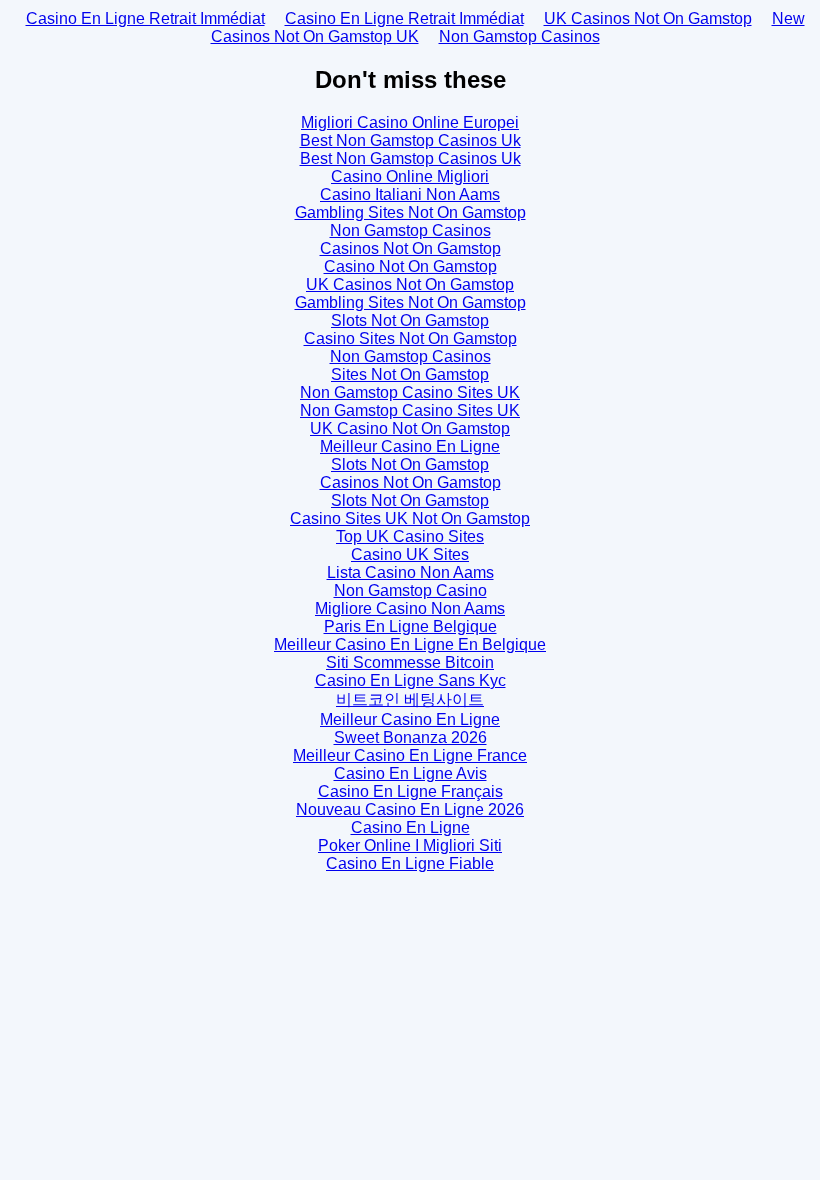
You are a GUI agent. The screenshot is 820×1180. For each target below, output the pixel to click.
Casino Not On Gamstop (410, 266)
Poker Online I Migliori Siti (410, 845)
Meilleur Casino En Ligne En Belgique (410, 644)
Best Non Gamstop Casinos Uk (410, 140)
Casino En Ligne (410, 827)
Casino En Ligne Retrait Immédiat (145, 18)
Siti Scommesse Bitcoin (410, 662)
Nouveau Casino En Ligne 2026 (410, 809)
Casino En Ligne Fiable (410, 863)
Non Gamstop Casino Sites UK (410, 392)
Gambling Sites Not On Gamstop (410, 212)
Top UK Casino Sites (410, 536)
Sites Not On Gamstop (410, 374)
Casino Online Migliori (410, 176)
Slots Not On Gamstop (410, 320)
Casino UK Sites (410, 554)
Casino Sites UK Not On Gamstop (410, 518)
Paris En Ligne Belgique (410, 626)
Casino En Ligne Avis (410, 773)
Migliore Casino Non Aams (410, 608)
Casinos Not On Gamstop (410, 248)
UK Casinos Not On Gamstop (648, 18)
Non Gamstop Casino (410, 590)
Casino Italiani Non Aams (410, 194)
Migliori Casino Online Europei (410, 122)
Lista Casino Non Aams (410, 572)
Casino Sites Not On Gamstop (410, 338)
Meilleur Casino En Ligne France (410, 755)
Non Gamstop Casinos (519, 36)
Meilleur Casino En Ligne (410, 446)
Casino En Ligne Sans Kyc (410, 680)
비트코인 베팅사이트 (410, 699)
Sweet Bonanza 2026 (410, 737)
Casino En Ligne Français (410, 791)
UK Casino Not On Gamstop (410, 428)
